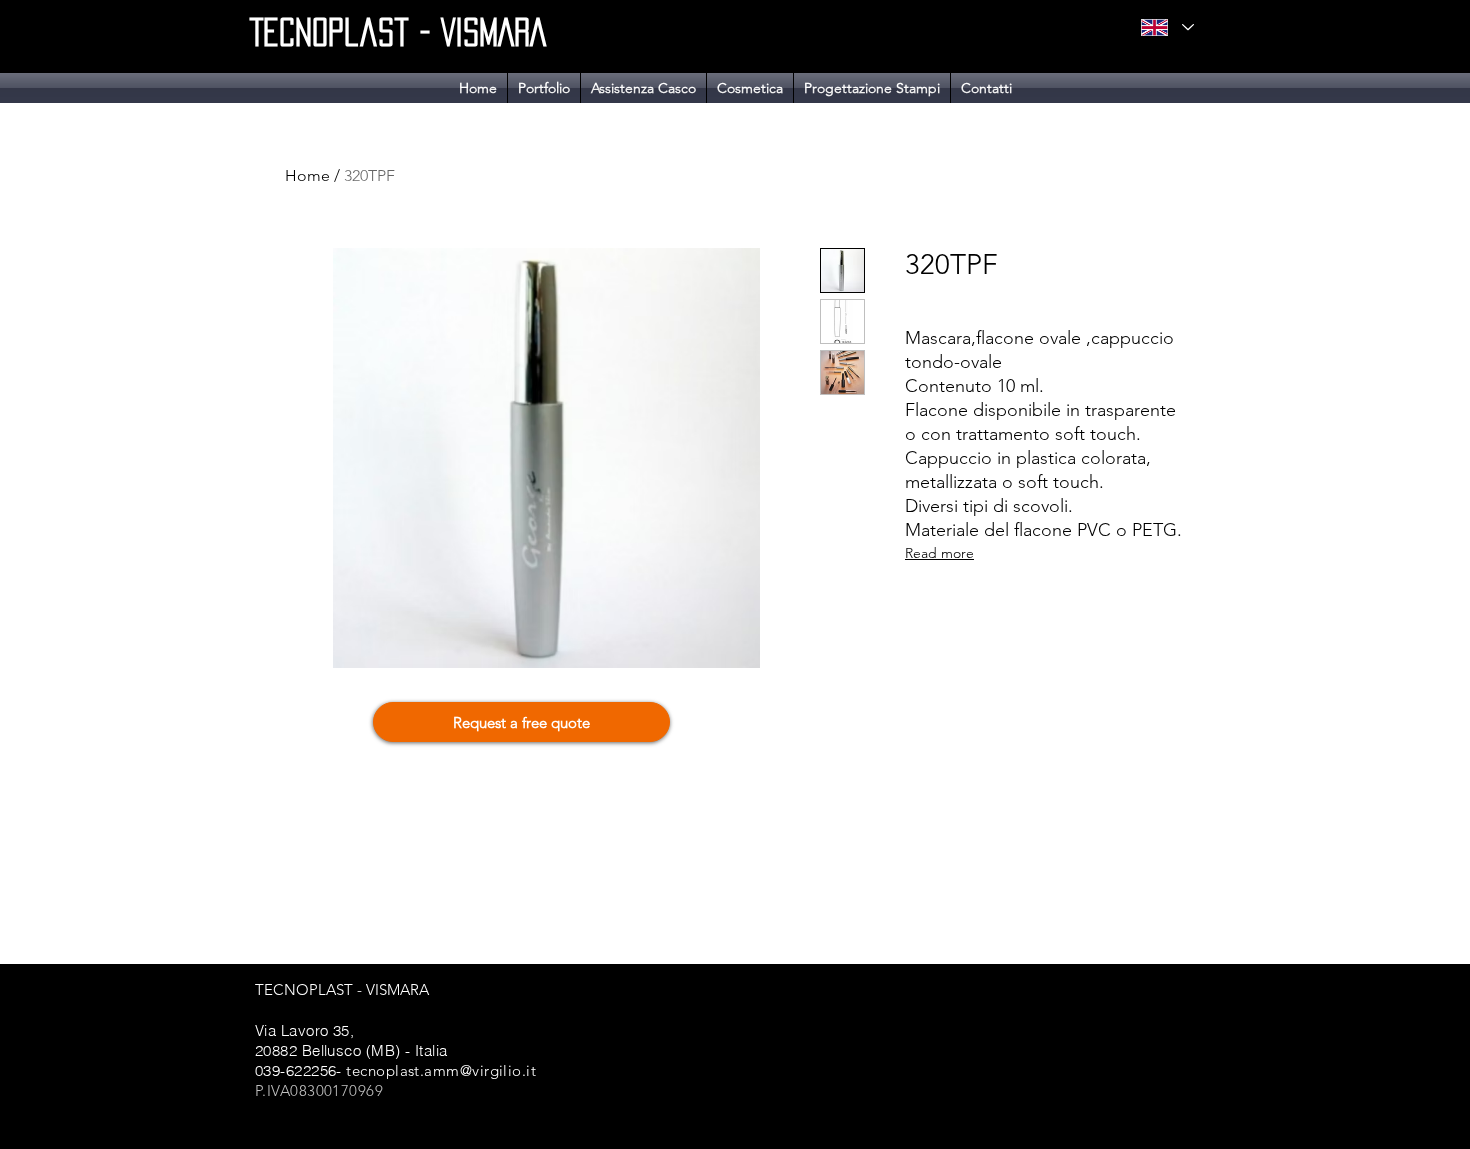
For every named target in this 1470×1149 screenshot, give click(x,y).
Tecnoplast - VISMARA (398, 32)
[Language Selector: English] (1167, 27)
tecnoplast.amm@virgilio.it (441, 1070)
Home (307, 175)
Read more (939, 553)
